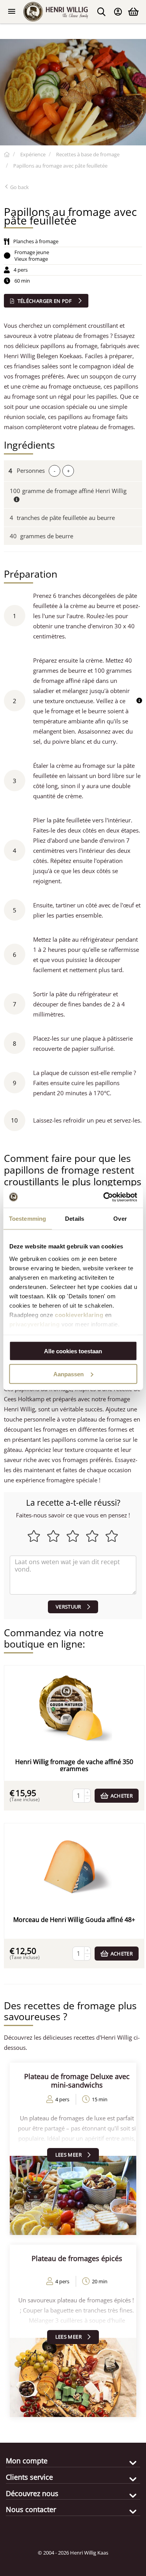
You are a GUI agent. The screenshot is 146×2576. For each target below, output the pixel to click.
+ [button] (68, 471)
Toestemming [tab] (27, 1219)
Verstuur (69, 1607)
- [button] (55, 471)
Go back (19, 187)
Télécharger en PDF (44, 301)
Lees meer (69, 2155)
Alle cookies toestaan (73, 1351)
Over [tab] (120, 1219)
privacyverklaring (34, 1324)
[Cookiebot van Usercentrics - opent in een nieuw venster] (104, 1197)
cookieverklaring (79, 1315)
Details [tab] (75, 1219)
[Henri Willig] (7, 154)
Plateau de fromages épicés (77, 2258)
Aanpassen (69, 1374)
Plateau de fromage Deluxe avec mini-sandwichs (77, 2081)
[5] (73, 1575)
